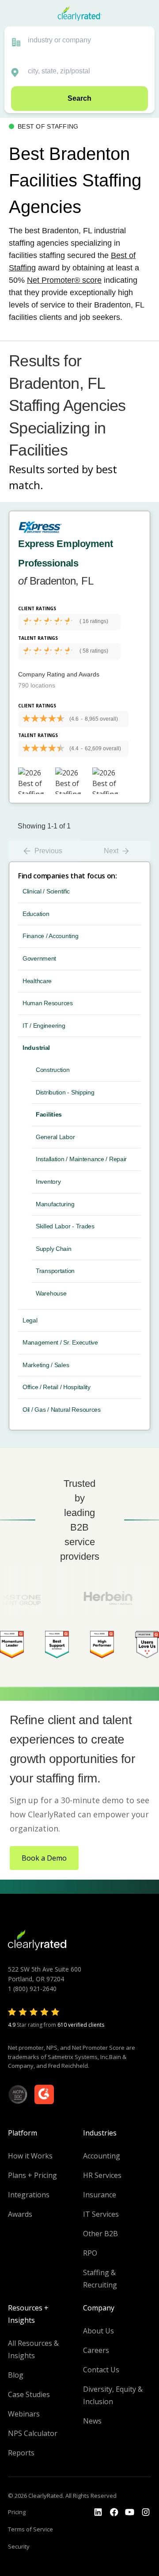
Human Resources (48, 1003)
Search (79, 98)
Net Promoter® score (64, 280)
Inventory (48, 1182)
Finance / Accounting (50, 936)
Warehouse (51, 1293)
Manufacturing (55, 1204)
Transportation (55, 1271)
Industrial (36, 1048)
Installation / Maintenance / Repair (81, 1159)
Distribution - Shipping (65, 1092)
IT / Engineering (44, 1026)
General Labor (55, 1137)
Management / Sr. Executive (60, 1342)
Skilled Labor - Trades (65, 1226)
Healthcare (37, 981)
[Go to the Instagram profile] (146, 2512)
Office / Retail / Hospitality (57, 1387)
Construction (53, 1070)
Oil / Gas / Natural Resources (62, 1410)
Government (39, 958)
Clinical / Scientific (46, 891)
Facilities (49, 1114)
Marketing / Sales (46, 1365)
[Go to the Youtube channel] (130, 2512)
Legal (30, 1320)
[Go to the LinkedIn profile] (98, 2512)
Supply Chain (54, 1249)
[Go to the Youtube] (114, 2512)
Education (36, 914)
